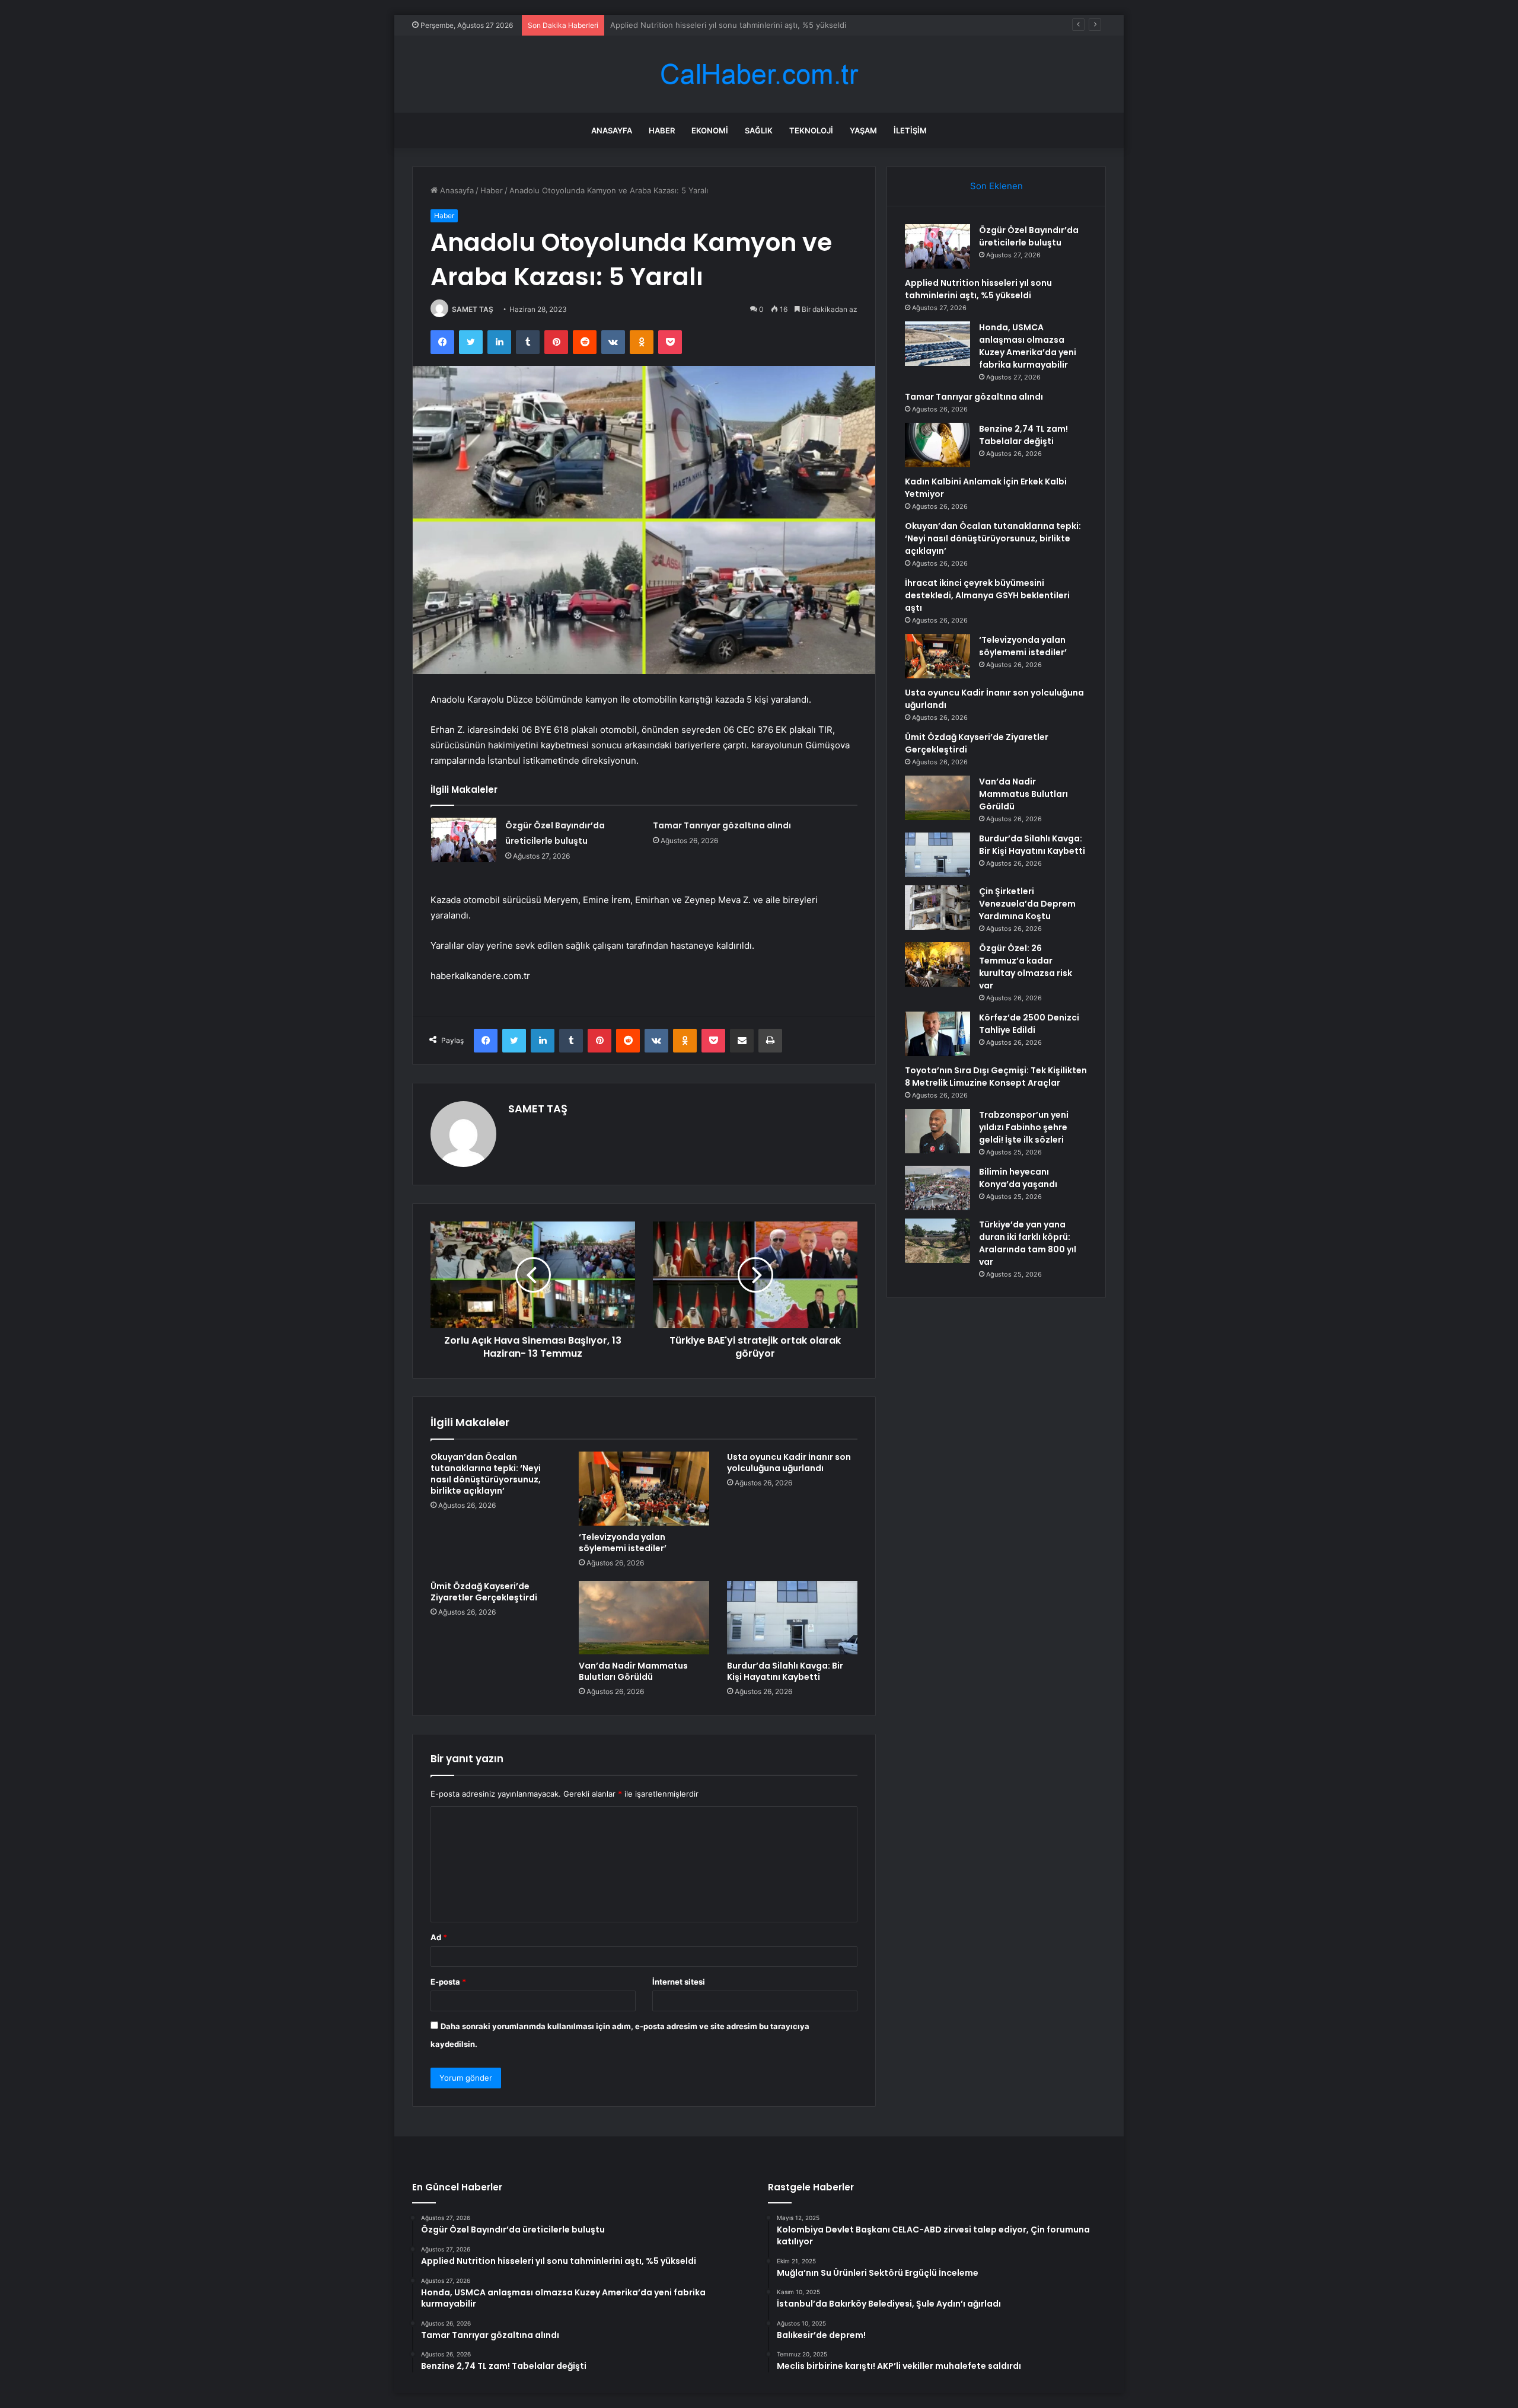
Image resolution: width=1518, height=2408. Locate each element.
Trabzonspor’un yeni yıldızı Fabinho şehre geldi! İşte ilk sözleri (1024, 1127)
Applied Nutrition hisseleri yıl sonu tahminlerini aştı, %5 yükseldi (978, 289)
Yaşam (863, 130)
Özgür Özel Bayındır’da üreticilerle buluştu (1029, 236)
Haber (662, 130)
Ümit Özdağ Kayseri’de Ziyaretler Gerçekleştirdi (484, 1592)
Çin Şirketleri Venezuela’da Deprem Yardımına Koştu (1027, 904)
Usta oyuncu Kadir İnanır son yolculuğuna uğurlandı (789, 1463)
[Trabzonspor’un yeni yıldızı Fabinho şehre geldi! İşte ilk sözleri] (937, 1131)
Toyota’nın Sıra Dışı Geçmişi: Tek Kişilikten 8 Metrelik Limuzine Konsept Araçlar (996, 1077)
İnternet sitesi (679, 1982)
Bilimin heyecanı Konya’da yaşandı (1018, 1178)
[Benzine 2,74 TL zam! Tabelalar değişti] (937, 445)
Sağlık (759, 130)
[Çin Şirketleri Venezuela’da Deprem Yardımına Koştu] (937, 908)
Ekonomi (710, 130)
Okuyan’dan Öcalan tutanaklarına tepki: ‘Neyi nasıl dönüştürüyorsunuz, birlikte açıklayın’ (486, 1474)
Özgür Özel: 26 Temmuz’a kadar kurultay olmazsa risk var (1026, 967)
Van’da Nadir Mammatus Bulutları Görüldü (633, 1671)
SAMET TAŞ (473, 309)
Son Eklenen (996, 186)
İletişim (910, 130)
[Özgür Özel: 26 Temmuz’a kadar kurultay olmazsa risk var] (937, 964)
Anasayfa (612, 130)
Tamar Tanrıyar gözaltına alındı (722, 825)
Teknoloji (811, 130)
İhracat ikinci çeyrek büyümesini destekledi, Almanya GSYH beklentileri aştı (987, 595)
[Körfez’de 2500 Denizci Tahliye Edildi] (937, 1034)
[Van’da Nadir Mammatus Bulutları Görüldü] (644, 1618)
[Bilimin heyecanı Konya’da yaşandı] (937, 1188)
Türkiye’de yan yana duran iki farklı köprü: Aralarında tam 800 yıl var (1028, 1243)
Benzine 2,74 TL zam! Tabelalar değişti (1023, 435)
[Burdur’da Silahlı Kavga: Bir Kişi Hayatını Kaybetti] (792, 1618)
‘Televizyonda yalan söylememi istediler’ (623, 1543)
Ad (439, 1937)
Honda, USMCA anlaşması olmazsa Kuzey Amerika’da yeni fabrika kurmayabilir (753, 25)
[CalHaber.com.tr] (759, 74)
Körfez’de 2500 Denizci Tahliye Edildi (1029, 1024)
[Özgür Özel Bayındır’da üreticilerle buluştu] (464, 840)
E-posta (448, 1982)
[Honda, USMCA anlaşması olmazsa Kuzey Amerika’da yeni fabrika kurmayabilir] (937, 344)
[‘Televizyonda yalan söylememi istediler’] (644, 1488)
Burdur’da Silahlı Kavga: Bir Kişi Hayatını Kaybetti (785, 1671)
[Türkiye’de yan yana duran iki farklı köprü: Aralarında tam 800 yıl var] (937, 1241)
